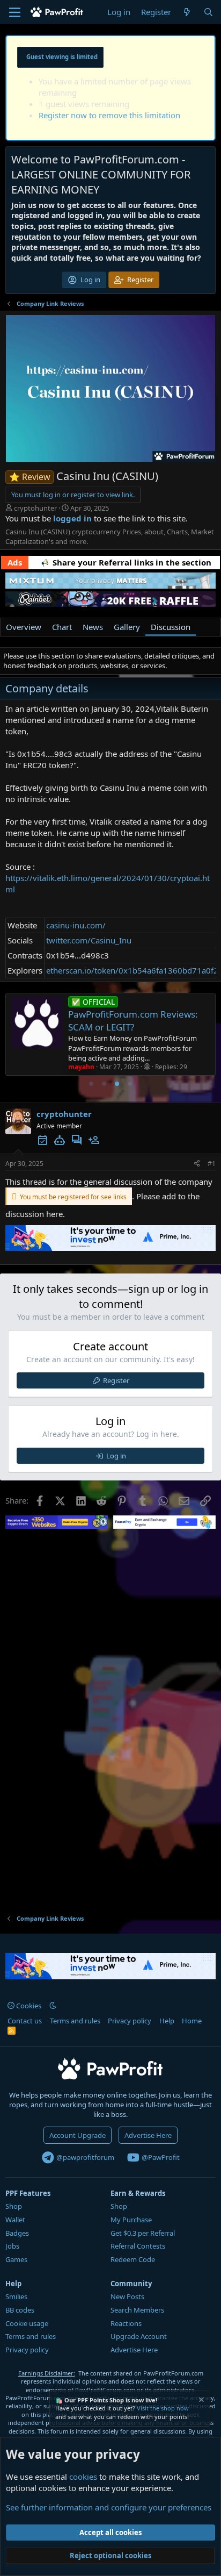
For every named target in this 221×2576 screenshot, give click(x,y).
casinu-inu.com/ (76, 925)
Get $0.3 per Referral (143, 2233)
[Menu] (15, 12)
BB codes (20, 2310)
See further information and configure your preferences (109, 2507)
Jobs (12, 2246)
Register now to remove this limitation (109, 115)
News (93, 627)
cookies (83, 2477)
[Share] (197, 1164)
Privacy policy (130, 2021)
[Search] (208, 12)
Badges (17, 2233)
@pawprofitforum (84, 2157)
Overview (24, 627)
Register (116, 1380)
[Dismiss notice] (201, 2401)
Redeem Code (133, 2259)
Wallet (15, 2220)
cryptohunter (35, 508)
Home (192, 2021)
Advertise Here (148, 2135)
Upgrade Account (139, 2336)
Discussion (171, 627)
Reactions (126, 2323)
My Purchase (131, 2220)
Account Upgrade (78, 2135)
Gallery (127, 627)
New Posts (127, 2296)
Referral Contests (138, 2246)
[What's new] (187, 12)
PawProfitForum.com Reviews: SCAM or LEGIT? (133, 1015)
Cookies (28, 2006)
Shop (14, 2206)
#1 (212, 1164)
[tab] (91, 1084)
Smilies (16, 2296)
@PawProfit (160, 2157)
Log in (116, 1456)
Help (167, 2021)
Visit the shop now (163, 2408)
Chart (62, 627)
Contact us (25, 2021)
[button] (53, 2006)
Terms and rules (75, 2021)
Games (16, 2259)
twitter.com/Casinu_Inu (89, 940)
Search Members (137, 2310)
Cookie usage (27, 2323)
